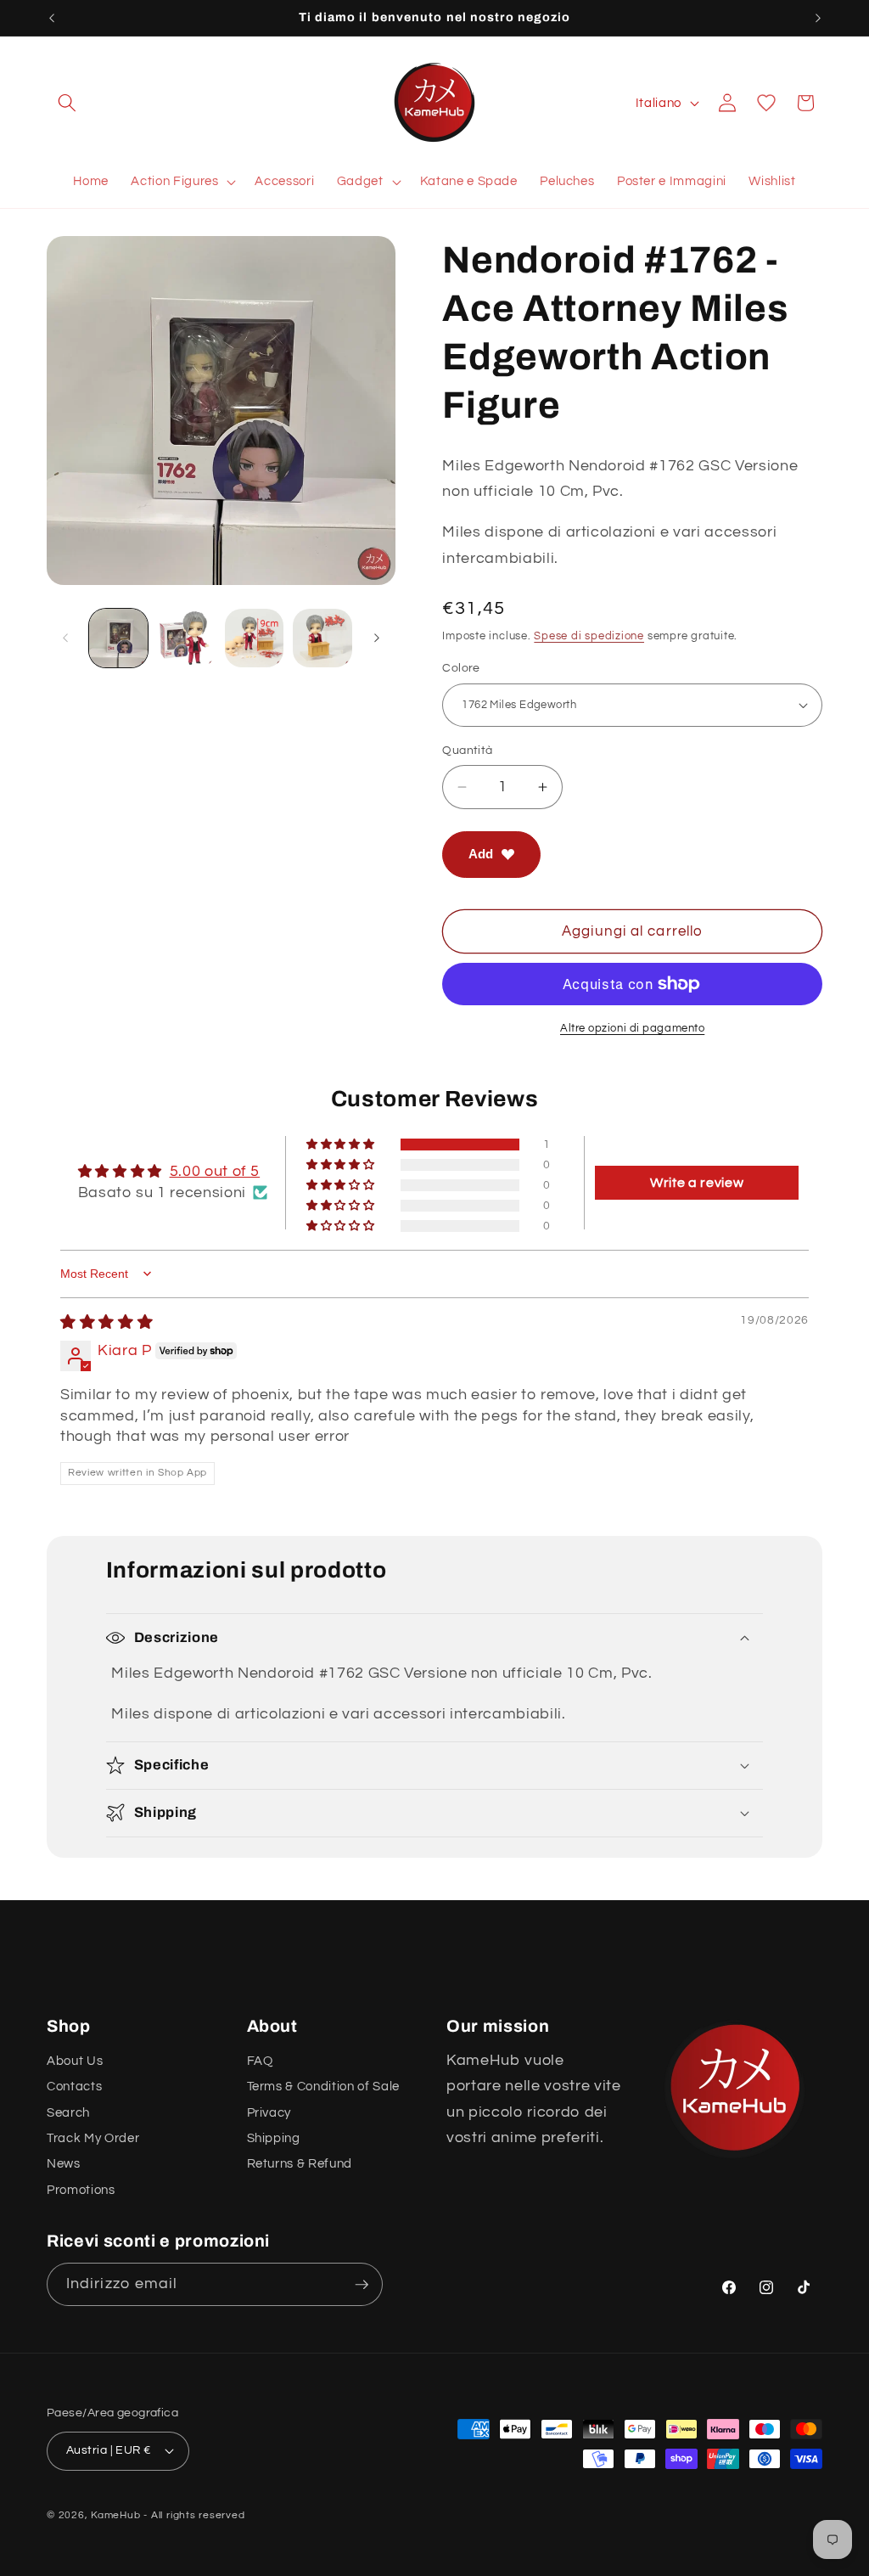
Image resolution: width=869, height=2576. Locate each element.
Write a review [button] (697, 1183)
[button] (67, 103)
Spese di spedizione (589, 636)
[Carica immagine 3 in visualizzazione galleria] (254, 638)
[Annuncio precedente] (52, 18)
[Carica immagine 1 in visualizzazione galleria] (118, 638)
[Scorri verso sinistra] (65, 638)
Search (68, 2112)
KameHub (115, 2515)
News (64, 2163)
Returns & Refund (300, 2163)
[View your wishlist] (766, 103)
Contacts (74, 2086)
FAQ (260, 2061)
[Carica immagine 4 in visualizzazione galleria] (322, 638)
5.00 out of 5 (215, 1172)
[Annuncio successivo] (818, 18)
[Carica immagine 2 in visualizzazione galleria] (186, 638)
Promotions (81, 2190)
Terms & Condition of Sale (324, 2086)
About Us (75, 2061)
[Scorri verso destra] (377, 638)
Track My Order (93, 2138)
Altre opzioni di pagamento (632, 1028)
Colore (461, 668)
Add (481, 854)
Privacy (269, 2112)
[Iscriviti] (362, 2285)
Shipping (274, 2138)
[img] (107, 1323)
